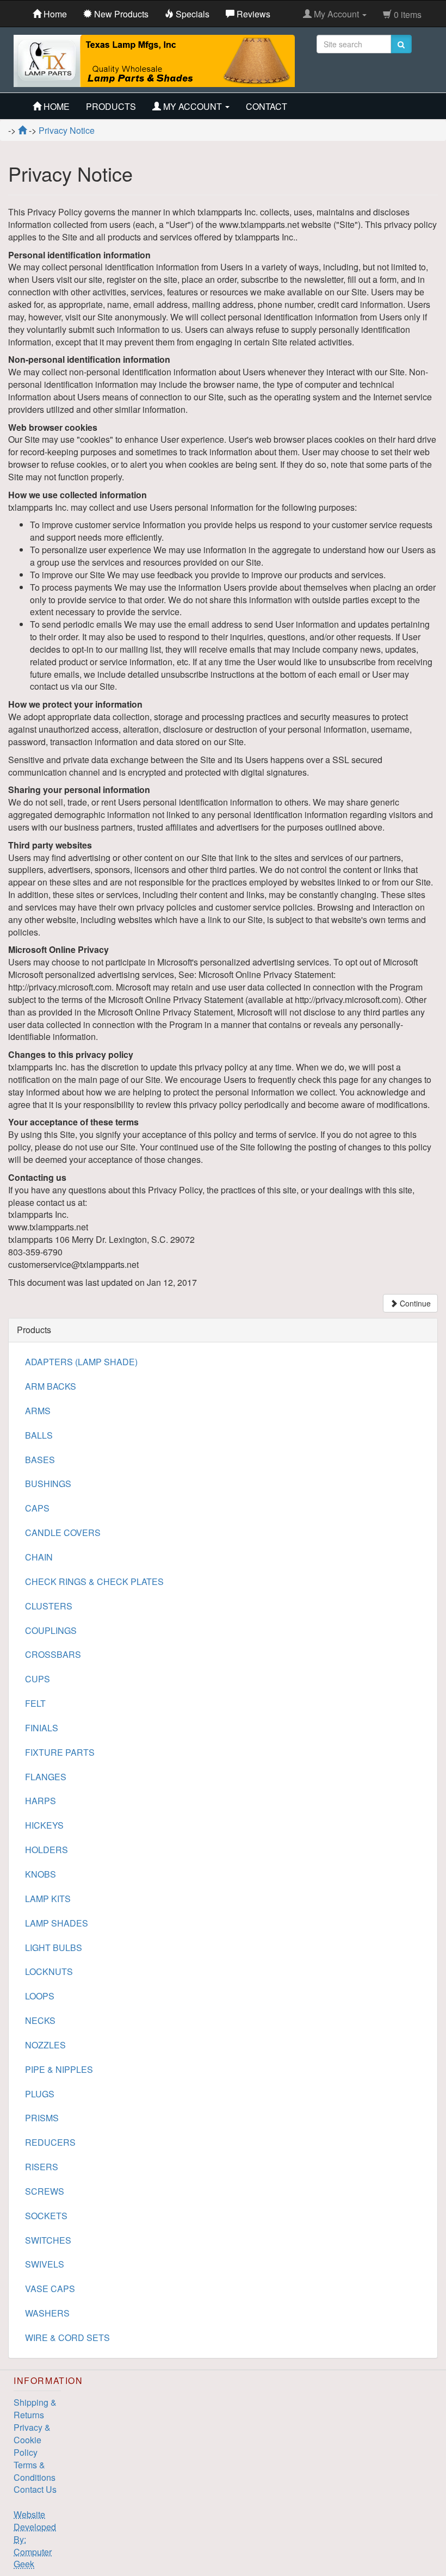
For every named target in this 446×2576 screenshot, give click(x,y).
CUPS (38, 1679)
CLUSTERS (49, 1606)
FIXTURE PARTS (60, 1752)
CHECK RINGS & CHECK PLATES (94, 1581)
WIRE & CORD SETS (67, 2337)
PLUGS (40, 2094)
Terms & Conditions (35, 2471)
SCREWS (45, 2191)
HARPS (41, 1801)
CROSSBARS (53, 1654)
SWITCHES (48, 2240)
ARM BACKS (51, 1386)
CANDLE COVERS (63, 1532)
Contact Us (35, 2489)
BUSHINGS (48, 1484)
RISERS (42, 2167)
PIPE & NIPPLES (59, 2069)
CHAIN (39, 1557)
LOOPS (40, 1996)
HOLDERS (47, 1850)
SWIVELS (45, 2264)
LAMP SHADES (57, 1923)
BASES (40, 1460)
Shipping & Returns (35, 2408)
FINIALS (42, 1728)
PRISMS (42, 2118)
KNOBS (41, 1874)
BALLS (39, 1435)
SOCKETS (46, 2216)
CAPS (37, 1508)
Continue (414, 1303)
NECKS (40, 2020)
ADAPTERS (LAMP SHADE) (81, 1362)
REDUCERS (50, 2142)
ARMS (38, 1411)
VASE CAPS (50, 2289)
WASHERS (47, 2313)
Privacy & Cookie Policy (32, 2440)
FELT (35, 1703)
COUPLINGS (51, 1630)
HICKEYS (44, 1825)
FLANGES (46, 1777)
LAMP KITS (48, 1899)
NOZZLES (45, 2045)
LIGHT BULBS (54, 1948)
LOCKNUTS (49, 1971)
